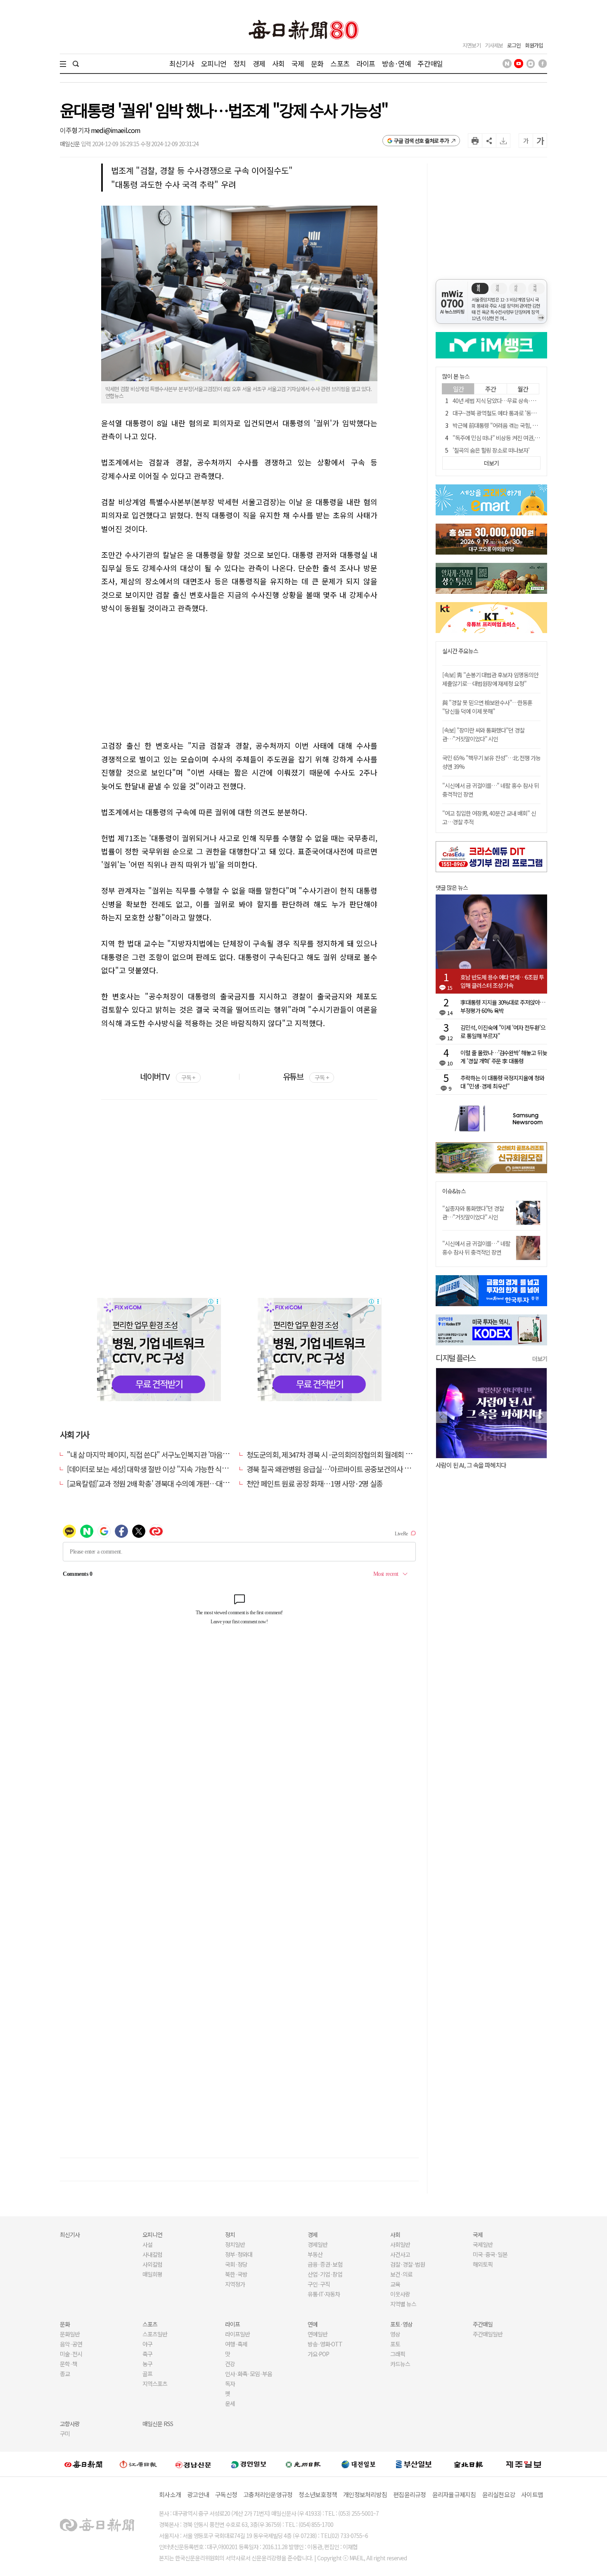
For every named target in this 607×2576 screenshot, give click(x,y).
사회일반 (400, 2244)
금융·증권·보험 (325, 2264)
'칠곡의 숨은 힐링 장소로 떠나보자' (491, 450)
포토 (395, 2344)
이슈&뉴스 (454, 1191)
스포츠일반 (155, 2334)
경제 (259, 63)
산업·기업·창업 (325, 2274)
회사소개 (170, 2494)
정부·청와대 (239, 2254)
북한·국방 (236, 2274)
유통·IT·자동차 (324, 2294)
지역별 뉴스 (403, 2304)
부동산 (315, 2254)
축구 (147, 2354)
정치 (239, 63)
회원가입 (534, 45)
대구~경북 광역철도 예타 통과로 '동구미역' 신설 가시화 (513, 413)
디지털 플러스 (456, 1358)
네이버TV (167, 1076)
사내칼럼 (152, 2254)
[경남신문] (193, 2464)
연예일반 (318, 2334)
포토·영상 (401, 2324)
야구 (147, 2344)
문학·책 (69, 2364)
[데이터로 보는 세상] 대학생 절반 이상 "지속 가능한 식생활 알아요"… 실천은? (178, 1469)
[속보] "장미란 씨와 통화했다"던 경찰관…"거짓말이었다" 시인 (483, 734)
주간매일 (430, 63)
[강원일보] (138, 2464)
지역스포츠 (155, 2384)
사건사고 (400, 2254)
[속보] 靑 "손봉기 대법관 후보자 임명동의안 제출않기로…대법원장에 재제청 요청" (490, 679)
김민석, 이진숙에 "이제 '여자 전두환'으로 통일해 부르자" (503, 1032)
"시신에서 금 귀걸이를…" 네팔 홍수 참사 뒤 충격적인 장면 (476, 1248)
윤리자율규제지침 (454, 2494)
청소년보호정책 (318, 2494)
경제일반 (318, 2244)
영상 (395, 2334)
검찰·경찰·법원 (408, 2264)
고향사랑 (70, 2424)
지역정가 (235, 2284)
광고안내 (198, 2494)
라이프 (366, 63)
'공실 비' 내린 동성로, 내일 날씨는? (476, 1465)
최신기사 (182, 63)
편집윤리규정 (410, 2494)
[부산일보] (414, 2464)
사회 (278, 63)
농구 (147, 2364)
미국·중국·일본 (490, 2254)
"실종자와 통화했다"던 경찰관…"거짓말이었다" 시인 (473, 1213)
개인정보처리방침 (365, 2494)
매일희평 (152, 2274)
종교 (65, 2374)
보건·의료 (401, 2274)
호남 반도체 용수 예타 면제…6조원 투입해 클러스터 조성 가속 (502, 981)
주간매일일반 (488, 2334)
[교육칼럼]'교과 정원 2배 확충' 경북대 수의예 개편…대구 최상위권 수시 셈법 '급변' (185, 1483)
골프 (147, 2374)
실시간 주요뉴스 (460, 651)
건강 (230, 2364)
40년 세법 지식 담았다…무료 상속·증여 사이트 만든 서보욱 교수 (524, 401)
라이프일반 (237, 2334)
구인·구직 (319, 2284)
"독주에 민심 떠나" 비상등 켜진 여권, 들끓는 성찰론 (510, 438)
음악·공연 (71, 2344)
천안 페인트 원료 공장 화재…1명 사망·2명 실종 (315, 1483)
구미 (65, 2434)
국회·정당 (236, 2264)
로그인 (514, 45)
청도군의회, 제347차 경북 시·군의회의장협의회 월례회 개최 (332, 1454)
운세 (230, 2403)
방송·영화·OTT (325, 2344)
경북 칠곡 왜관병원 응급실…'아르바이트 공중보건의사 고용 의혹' (340, 1469)
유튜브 (306, 1076)
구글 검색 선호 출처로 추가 (421, 141)
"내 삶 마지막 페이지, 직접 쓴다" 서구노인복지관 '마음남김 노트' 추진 (166, 1454)
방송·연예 (396, 63)
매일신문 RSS (158, 2424)
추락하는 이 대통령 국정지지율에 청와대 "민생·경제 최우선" (502, 1082)
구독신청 (226, 2494)
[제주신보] (524, 2464)
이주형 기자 (75, 130)
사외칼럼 (152, 2264)
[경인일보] (249, 2464)
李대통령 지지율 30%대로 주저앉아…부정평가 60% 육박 (503, 1006)
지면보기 (472, 45)
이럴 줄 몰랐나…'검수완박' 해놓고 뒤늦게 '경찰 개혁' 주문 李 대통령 (504, 1057)
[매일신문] (83, 2464)
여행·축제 (236, 2344)
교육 (395, 2284)
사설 (147, 2244)
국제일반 (483, 2244)
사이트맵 (532, 2494)
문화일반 (70, 2334)
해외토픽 (483, 2264)
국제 (298, 63)
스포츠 (340, 63)
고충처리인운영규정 (268, 2494)
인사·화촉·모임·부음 (248, 2374)
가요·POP (318, 2354)
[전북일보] (468, 2464)
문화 (317, 63)
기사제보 (494, 45)
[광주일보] (303, 2464)
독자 (230, 2384)
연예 (313, 2324)
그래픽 (398, 2354)
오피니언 (214, 63)
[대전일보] (358, 2464)
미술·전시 (71, 2354)
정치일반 (235, 2244)
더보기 (540, 1359)
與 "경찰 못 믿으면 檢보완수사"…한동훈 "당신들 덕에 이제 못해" (487, 707)
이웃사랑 (400, 2294)
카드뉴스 (400, 2364)
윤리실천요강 (499, 2494)
